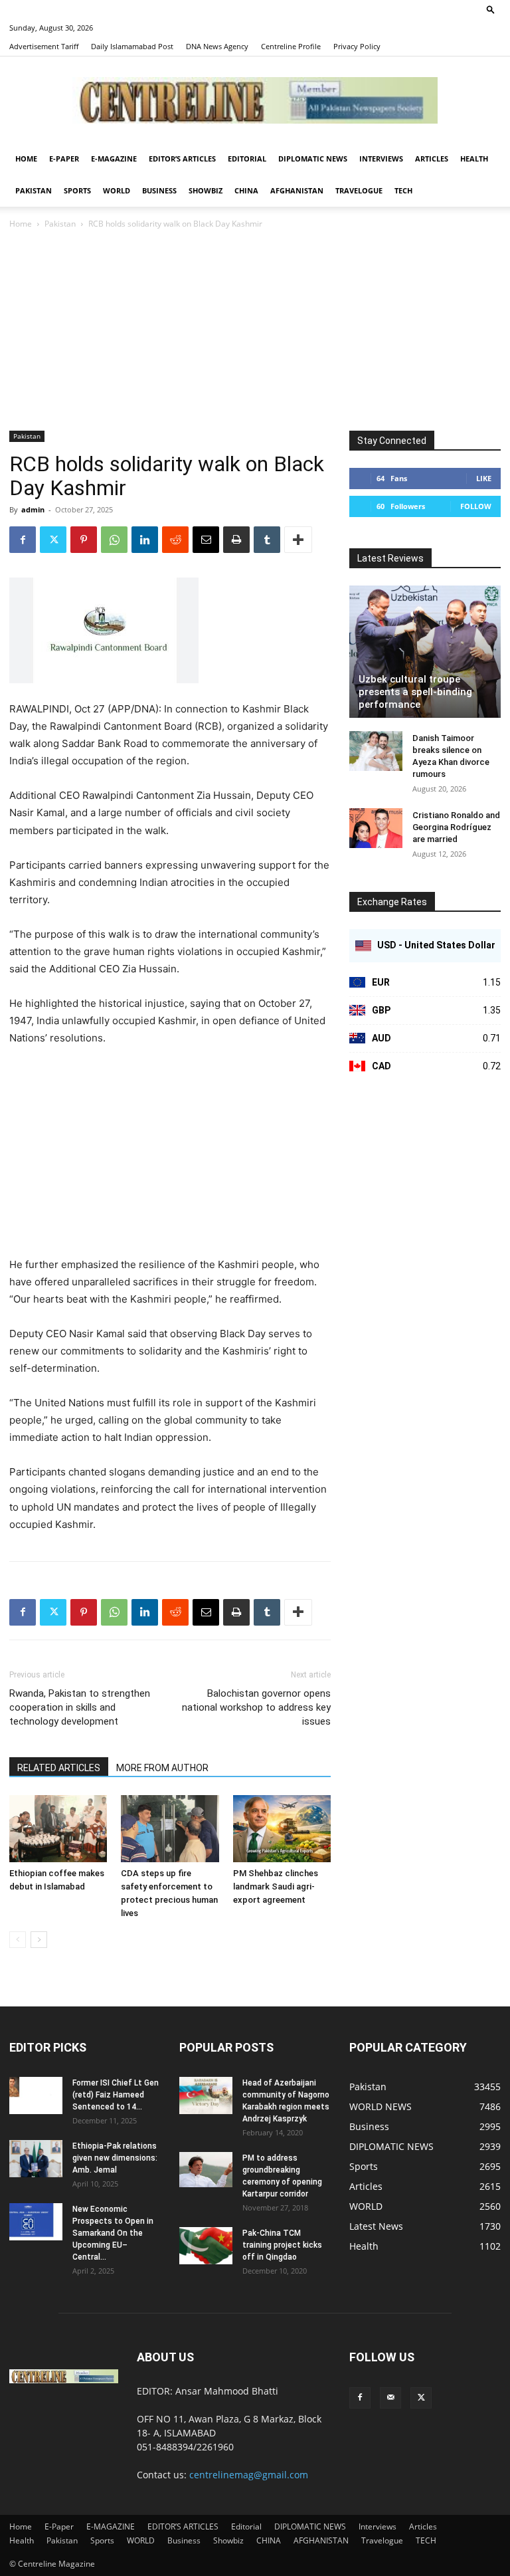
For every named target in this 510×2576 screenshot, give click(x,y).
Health (474, 159)
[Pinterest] (84, 540)
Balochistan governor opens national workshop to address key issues (256, 1707)
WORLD (117, 190)
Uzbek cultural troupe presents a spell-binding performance (415, 692)
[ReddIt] (175, 540)
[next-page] (39, 1940)
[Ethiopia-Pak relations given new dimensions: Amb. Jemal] (36, 2159)
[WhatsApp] (114, 540)
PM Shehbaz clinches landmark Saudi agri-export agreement (276, 1886)
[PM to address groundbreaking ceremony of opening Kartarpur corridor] (206, 2170)
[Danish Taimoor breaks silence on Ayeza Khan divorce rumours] (376, 751)
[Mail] (390, 2398)
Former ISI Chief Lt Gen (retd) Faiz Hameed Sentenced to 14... (116, 2095)
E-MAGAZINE (114, 159)
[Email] (206, 540)
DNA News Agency (217, 46)
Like (484, 478)
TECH (403, 190)
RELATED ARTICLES (59, 1768)
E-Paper (64, 159)
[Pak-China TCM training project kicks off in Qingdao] (206, 2246)
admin (33, 509)
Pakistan (34, 190)
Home (26, 159)
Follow (476, 506)
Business (159, 190)
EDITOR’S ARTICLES (182, 159)
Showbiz (206, 190)
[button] (491, 9)
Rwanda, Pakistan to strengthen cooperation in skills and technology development (80, 1707)
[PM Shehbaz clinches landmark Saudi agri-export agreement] (282, 1829)
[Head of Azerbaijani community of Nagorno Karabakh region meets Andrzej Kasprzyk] (206, 2095)
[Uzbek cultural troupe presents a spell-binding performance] (425, 652)
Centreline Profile (291, 46)
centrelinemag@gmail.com (249, 2475)
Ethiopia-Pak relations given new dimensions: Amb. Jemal (115, 2158)
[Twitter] (53, 540)
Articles (432, 159)
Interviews (381, 159)
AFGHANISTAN (297, 190)
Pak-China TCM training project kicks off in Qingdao (282, 2245)
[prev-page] (18, 1940)
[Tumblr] (267, 540)
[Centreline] (255, 100)
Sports (77, 190)
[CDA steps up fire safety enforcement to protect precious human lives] (170, 1829)
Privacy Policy (357, 46)
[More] (298, 540)
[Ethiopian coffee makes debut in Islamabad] (58, 1829)
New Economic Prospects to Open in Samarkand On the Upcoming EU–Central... (113, 2233)
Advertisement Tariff (44, 46)
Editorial (247, 159)
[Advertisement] (255, 331)
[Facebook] (23, 540)
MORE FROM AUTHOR (162, 1768)
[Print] (236, 540)
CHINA (246, 190)
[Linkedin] (145, 540)
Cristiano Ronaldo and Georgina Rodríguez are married (456, 827)
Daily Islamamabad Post (132, 46)
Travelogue (359, 190)
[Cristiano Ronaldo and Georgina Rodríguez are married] (376, 828)
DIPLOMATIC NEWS (313, 159)
